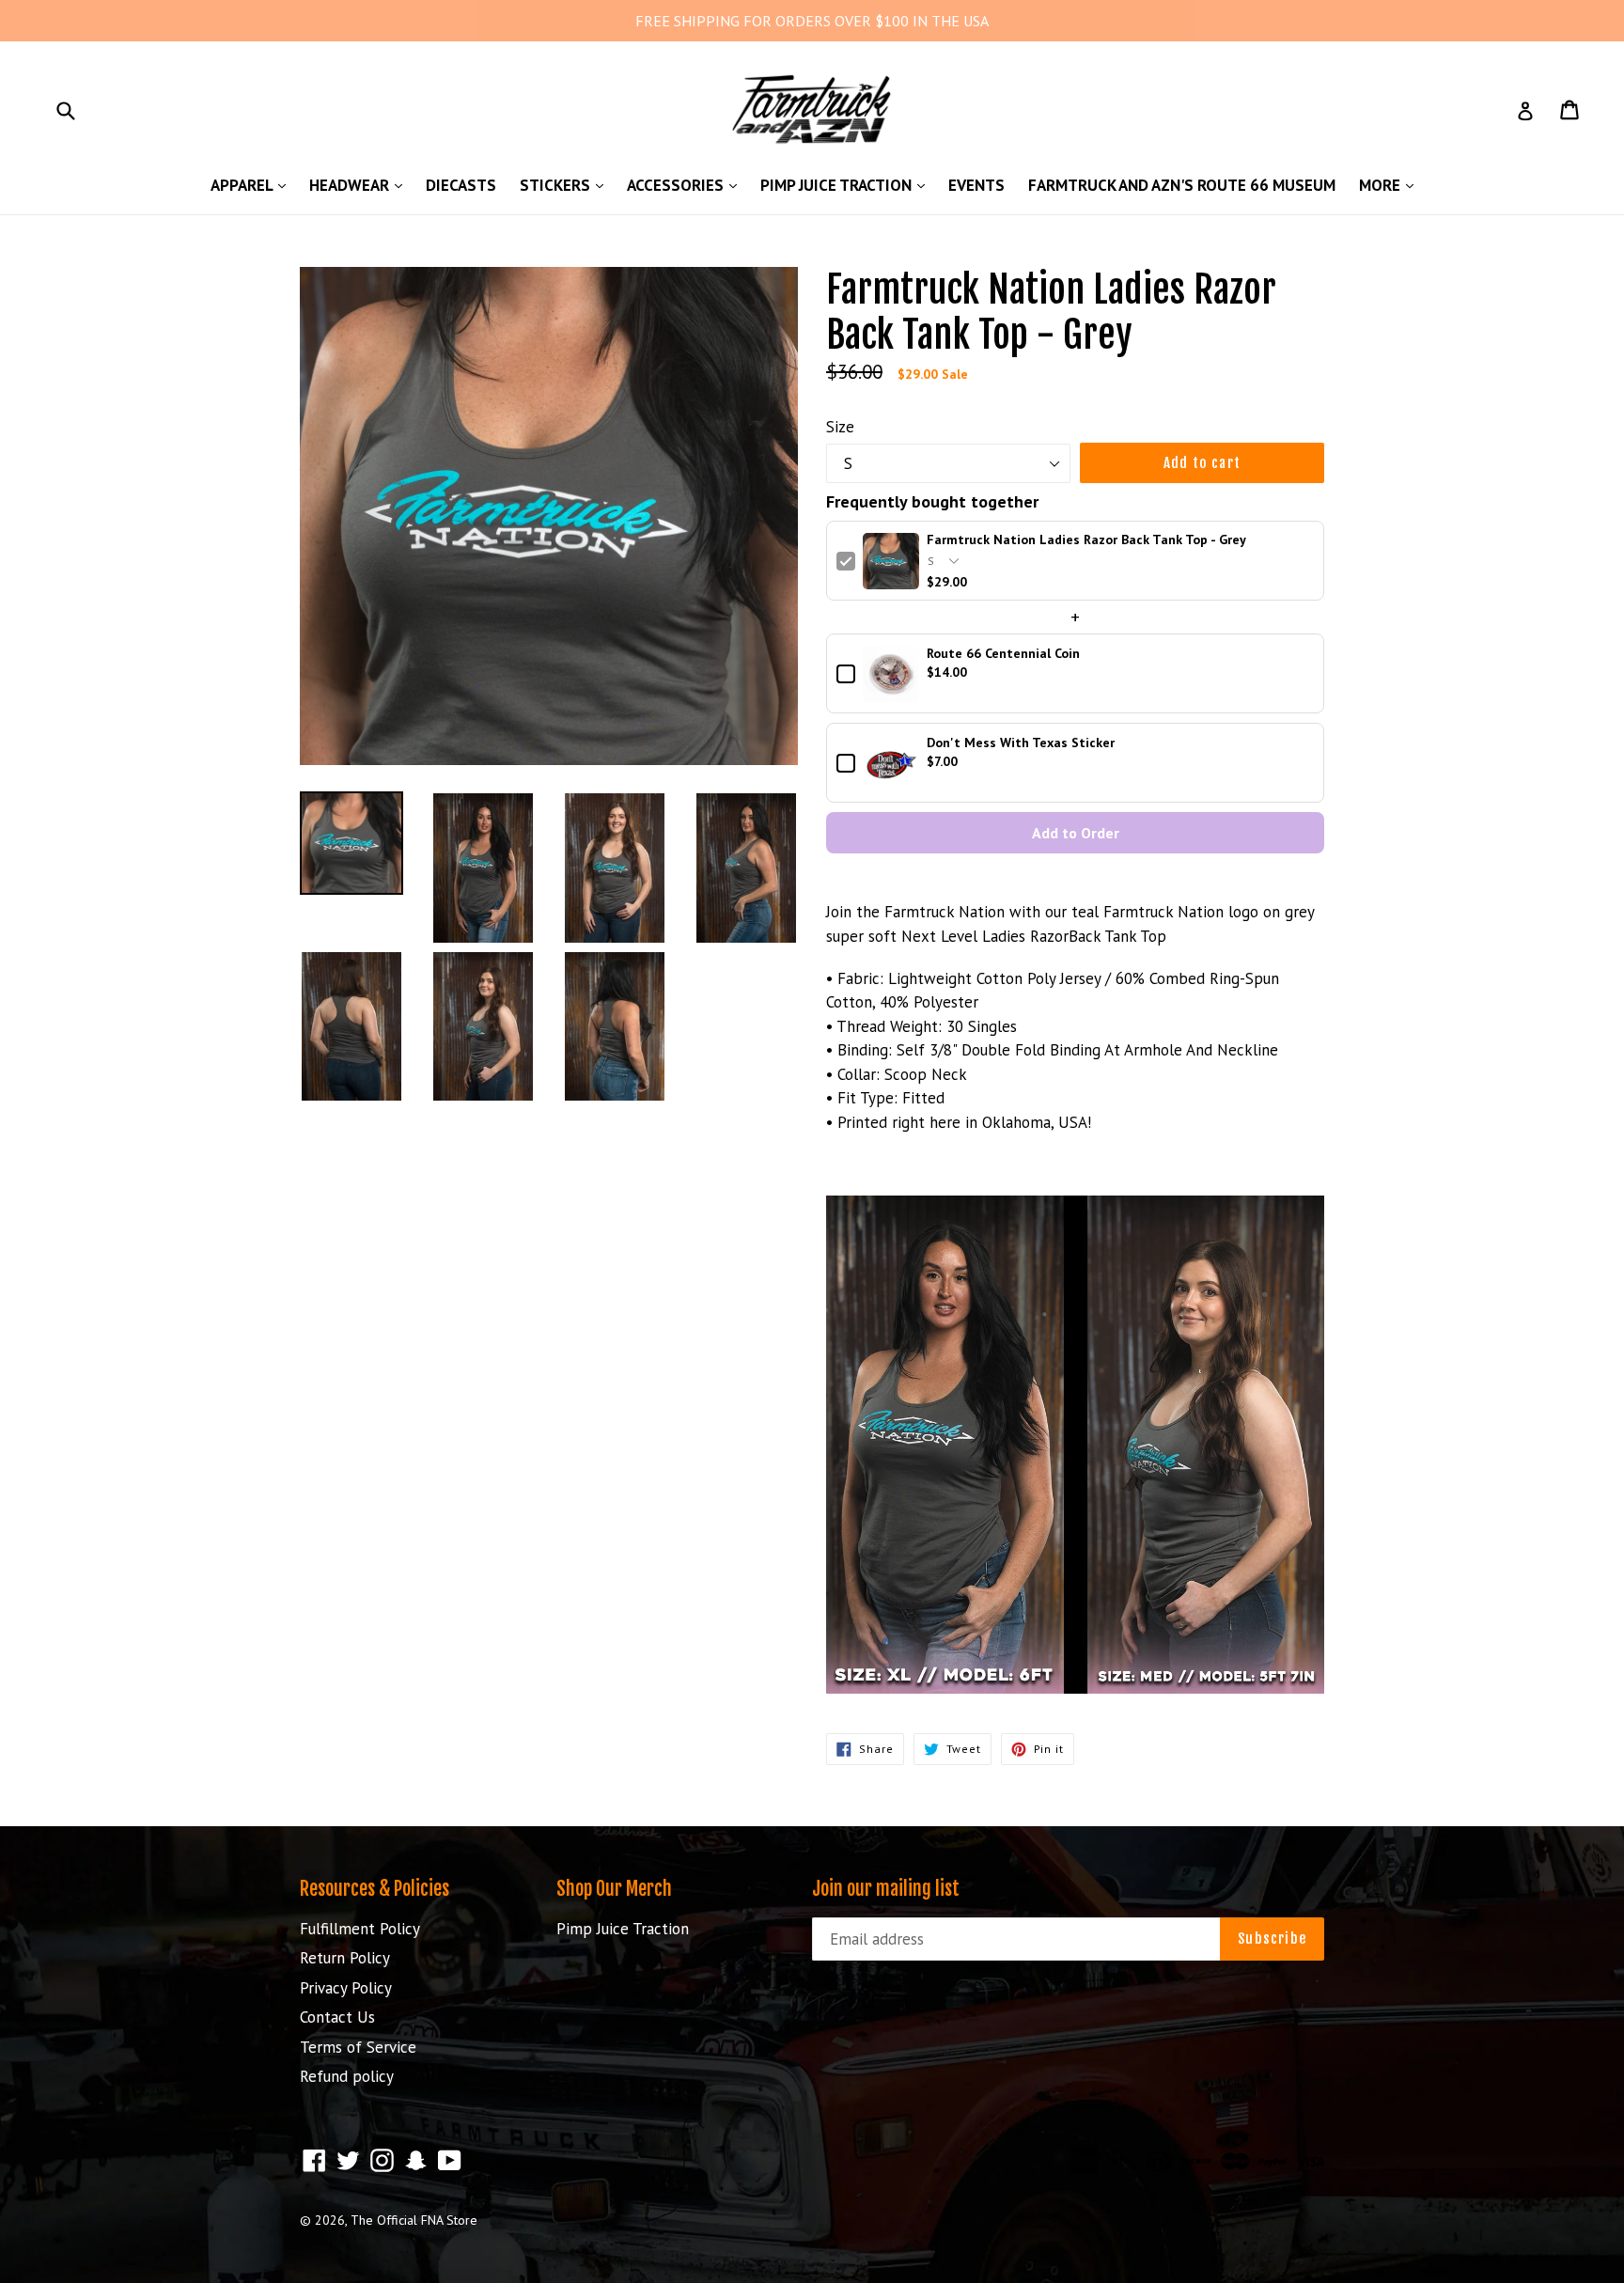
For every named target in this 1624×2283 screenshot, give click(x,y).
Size (840, 427)
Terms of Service (358, 2047)
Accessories (687, 185)
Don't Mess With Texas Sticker (1021, 743)
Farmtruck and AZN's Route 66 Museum (1182, 185)
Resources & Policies (375, 1889)
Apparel (253, 185)
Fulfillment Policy (360, 1929)
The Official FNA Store (414, 2220)
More (1391, 185)
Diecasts (461, 185)
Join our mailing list (886, 1889)
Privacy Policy (346, 1988)
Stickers (566, 185)
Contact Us (337, 2017)
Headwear (360, 185)
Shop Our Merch (614, 1889)
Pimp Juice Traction (847, 185)
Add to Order (1076, 833)
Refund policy (347, 2076)
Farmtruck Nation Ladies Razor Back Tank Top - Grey (1086, 540)
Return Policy (345, 1958)
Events (976, 185)
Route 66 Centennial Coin (1003, 654)
